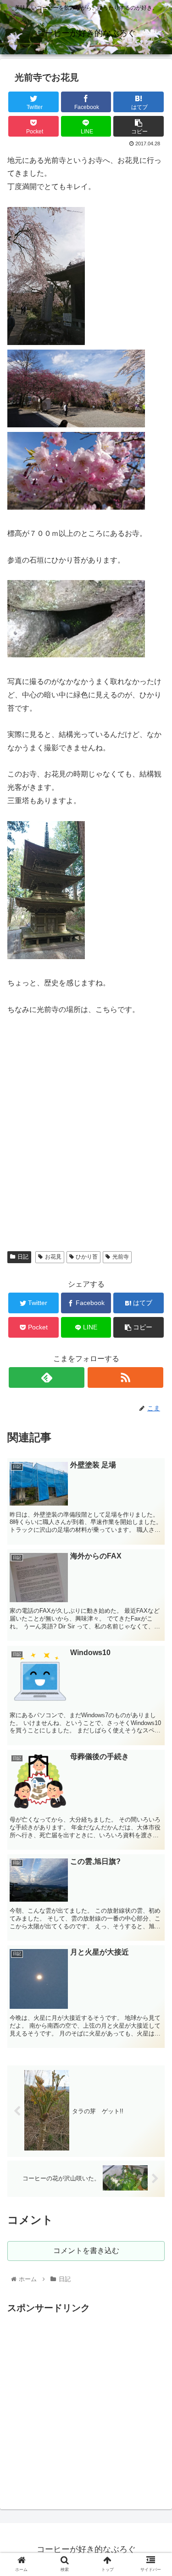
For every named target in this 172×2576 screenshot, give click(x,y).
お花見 (53, 1257)
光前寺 (121, 1257)
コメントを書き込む (86, 2251)
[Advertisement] (86, 2402)
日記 (23, 1257)
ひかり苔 (87, 1257)
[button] (154, 1458)
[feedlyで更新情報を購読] (47, 1377)
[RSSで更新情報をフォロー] (125, 1377)
